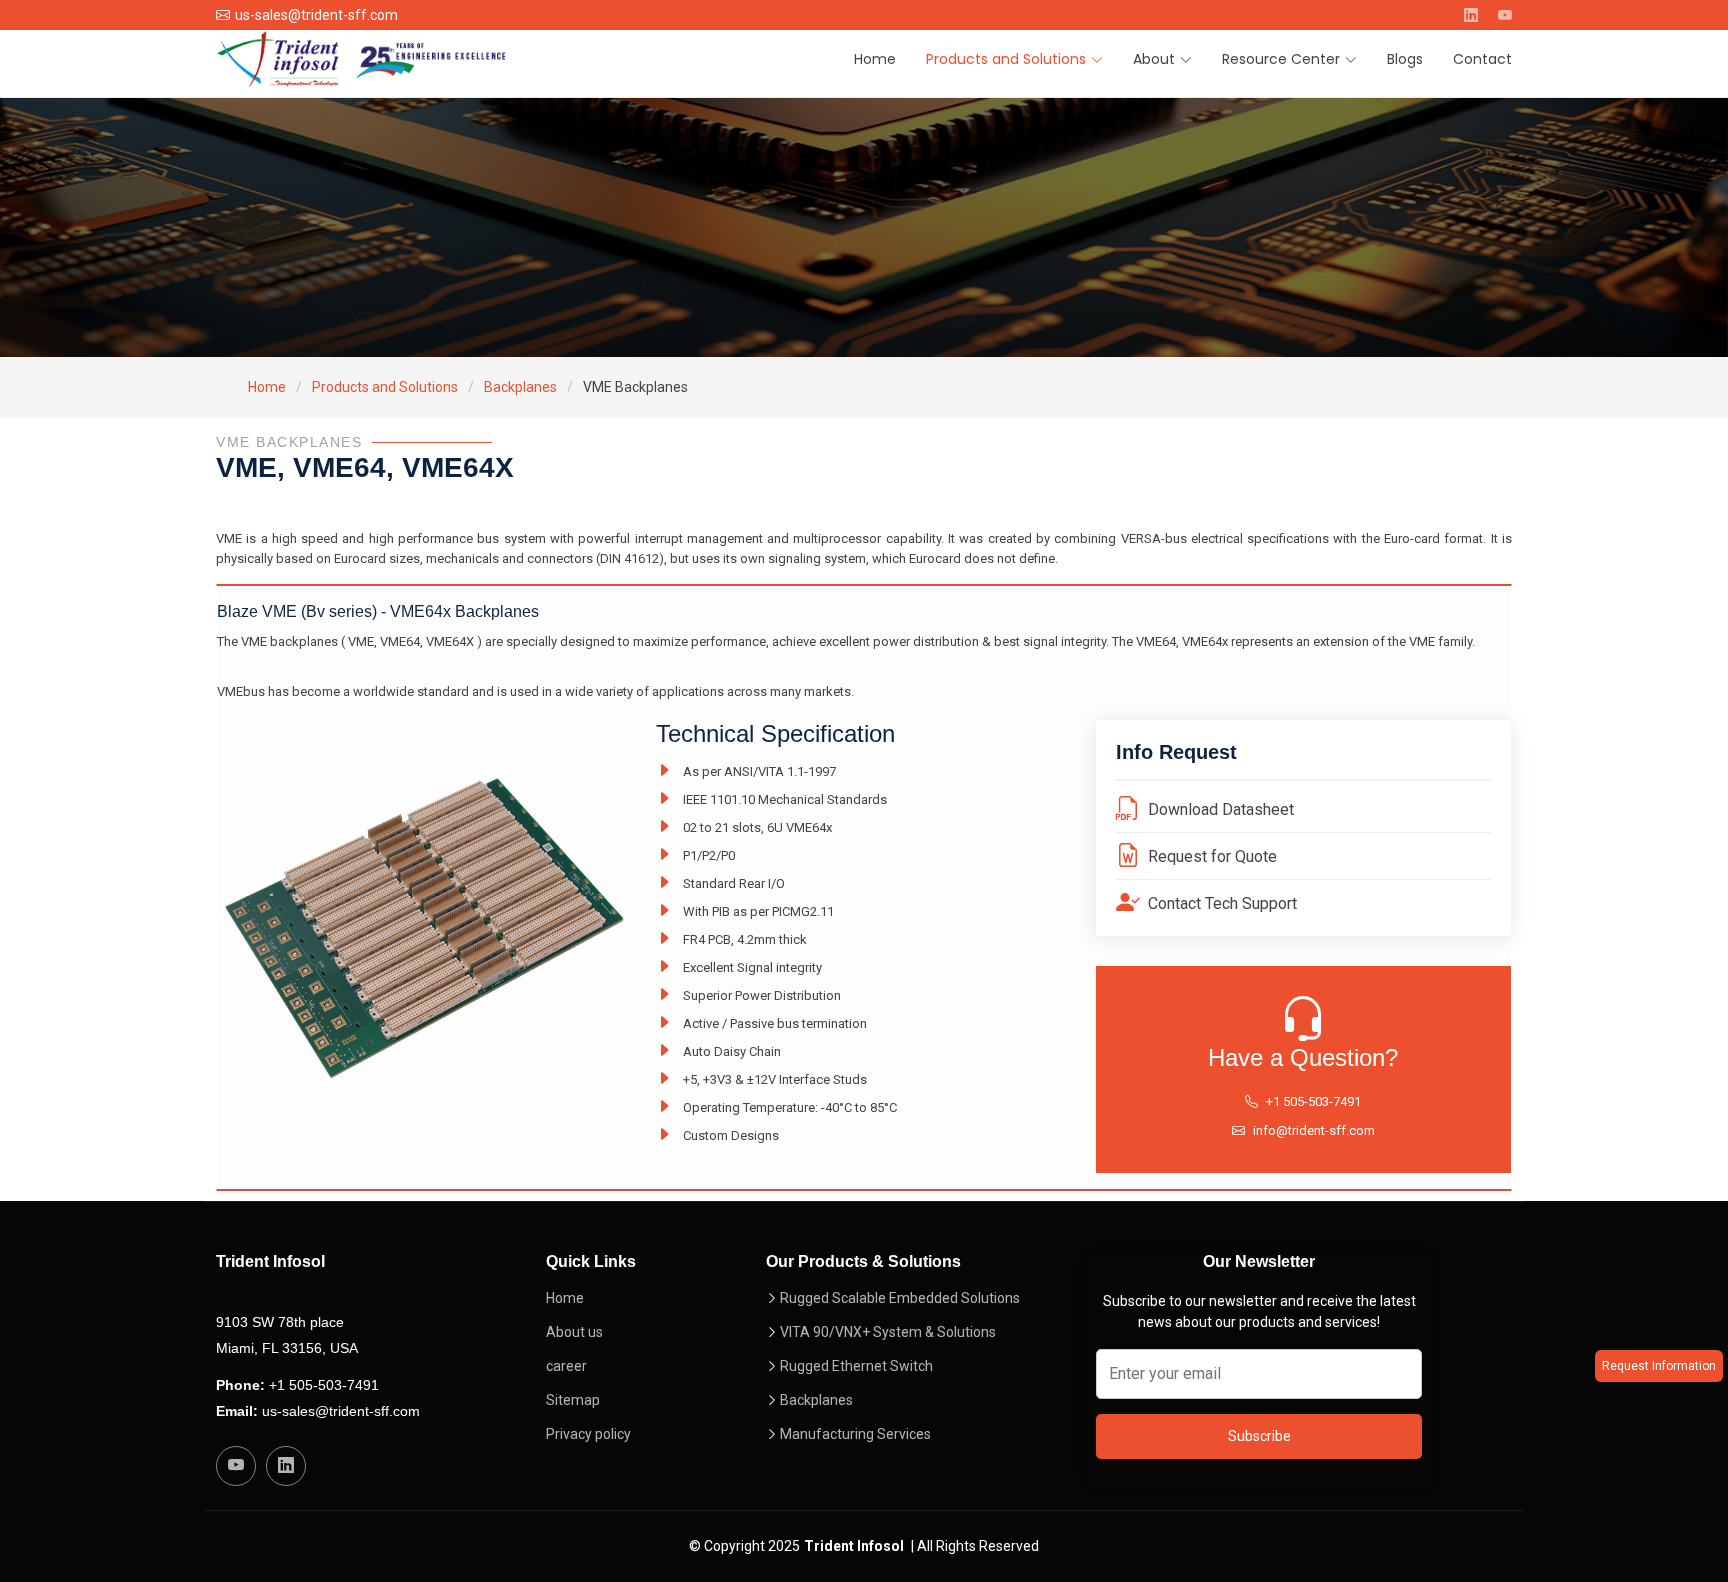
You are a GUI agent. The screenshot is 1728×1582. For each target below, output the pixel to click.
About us (574, 1332)
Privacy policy (588, 1434)
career (566, 1366)
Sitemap (573, 1400)
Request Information (1659, 1366)
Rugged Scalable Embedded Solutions (900, 1298)
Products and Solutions (385, 387)
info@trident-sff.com (1314, 1130)
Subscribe (1259, 1436)
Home (875, 59)
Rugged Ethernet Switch (856, 1366)
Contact (1482, 59)
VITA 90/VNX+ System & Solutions (888, 1332)
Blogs (1405, 59)
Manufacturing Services (855, 1434)
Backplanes (520, 387)
